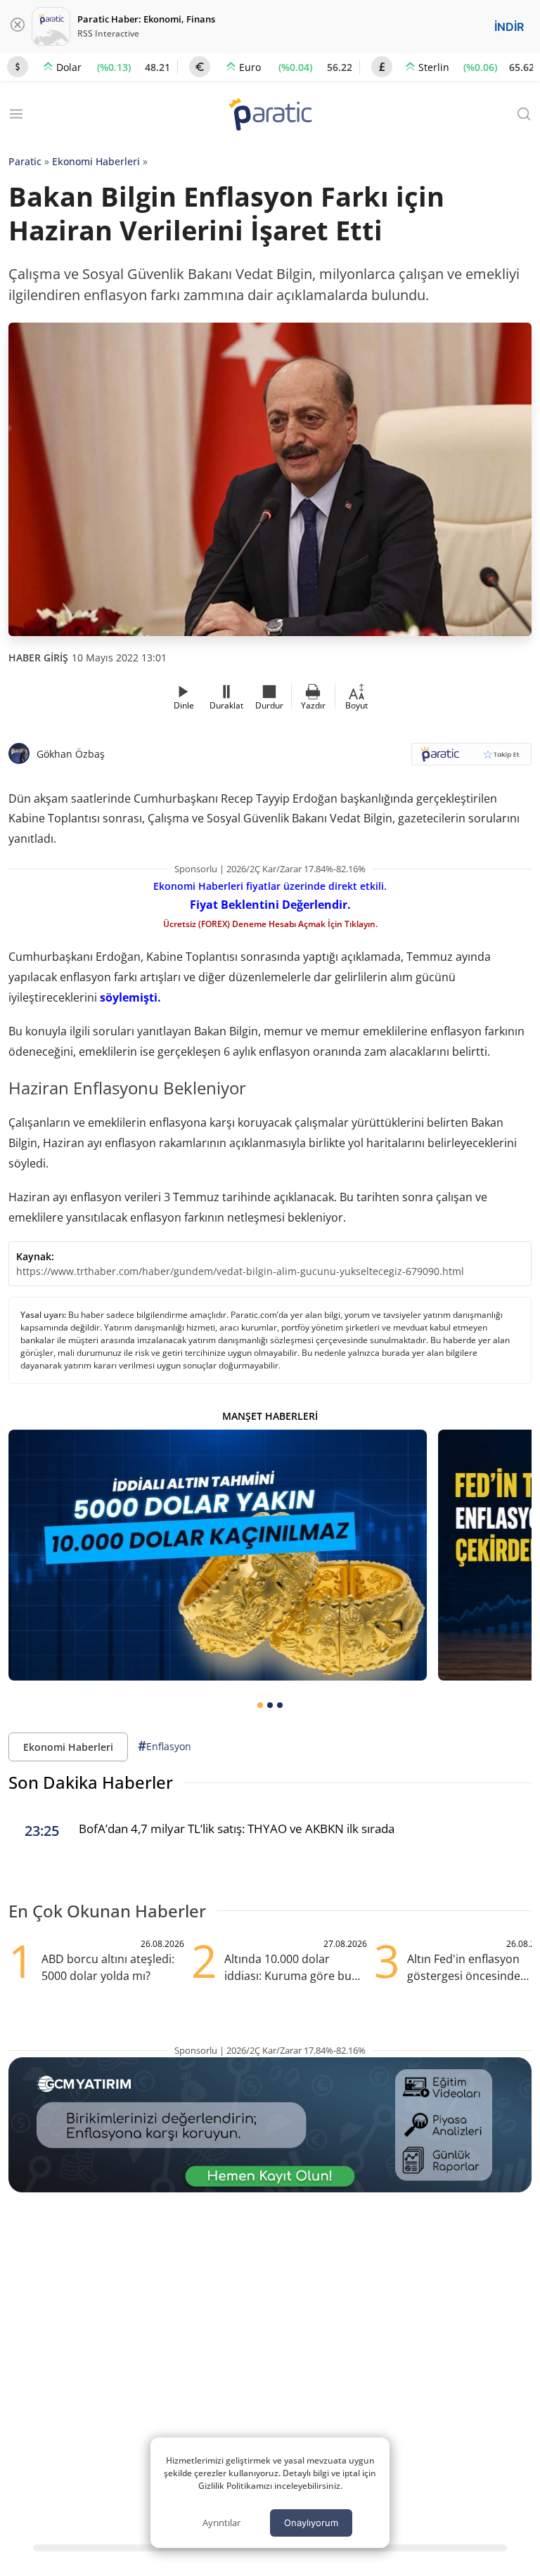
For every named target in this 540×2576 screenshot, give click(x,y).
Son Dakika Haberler (91, 1782)
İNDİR (509, 27)
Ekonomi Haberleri (96, 161)
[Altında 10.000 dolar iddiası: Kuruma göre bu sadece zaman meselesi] (218, 1555)
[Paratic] (270, 116)
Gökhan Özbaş (71, 754)
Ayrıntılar (221, 2523)
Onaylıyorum (311, 2523)
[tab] (260, 1705)
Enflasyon (165, 1746)
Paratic (25, 161)
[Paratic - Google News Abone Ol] (471, 759)
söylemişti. (130, 997)
